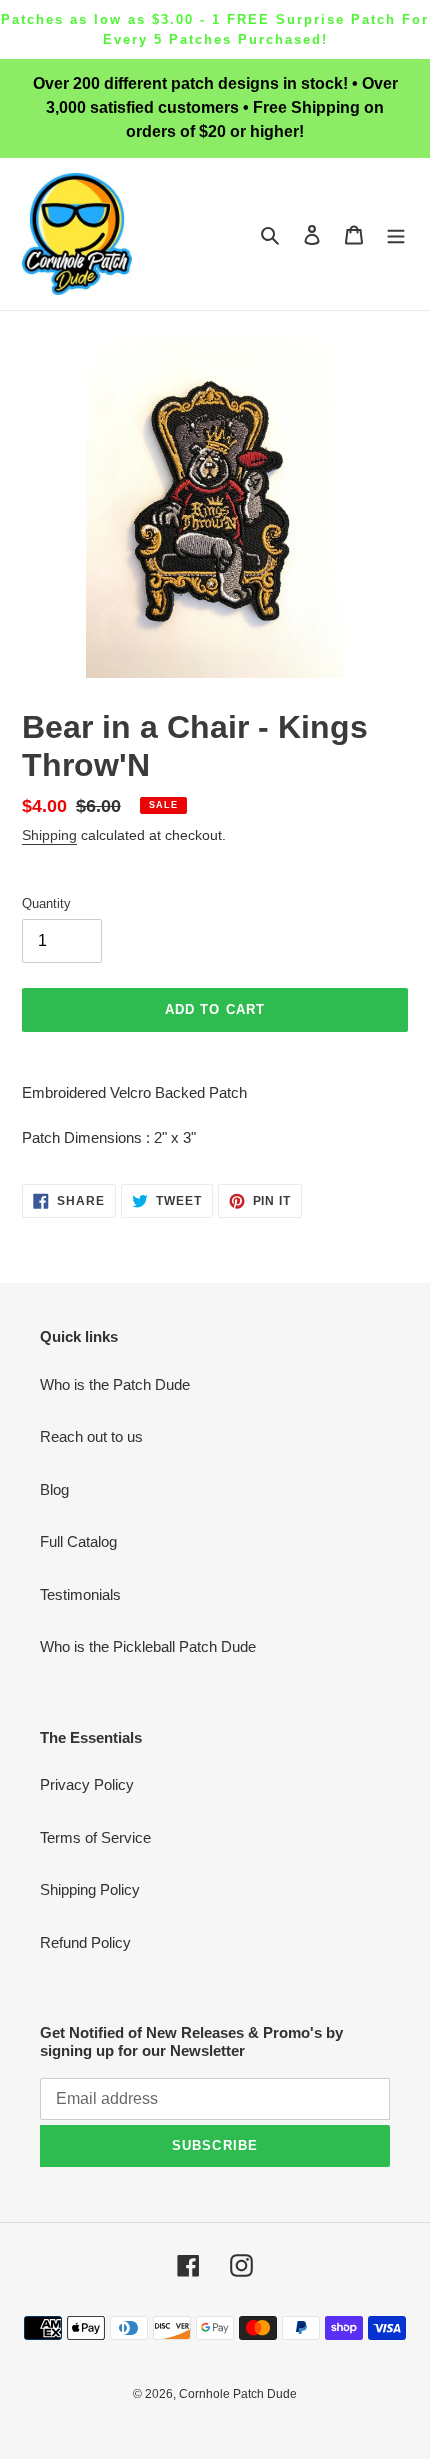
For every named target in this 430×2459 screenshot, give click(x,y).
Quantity (46, 903)
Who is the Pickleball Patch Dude (148, 1646)
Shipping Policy (90, 1889)
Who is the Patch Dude (115, 1384)
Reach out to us (91, 1436)
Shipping (49, 835)
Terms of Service (95, 1837)
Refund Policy (85, 1942)
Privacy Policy (87, 1784)
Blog (54, 1489)
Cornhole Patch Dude (238, 2394)
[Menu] (396, 234)
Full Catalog (78, 1541)
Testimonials (80, 1594)
